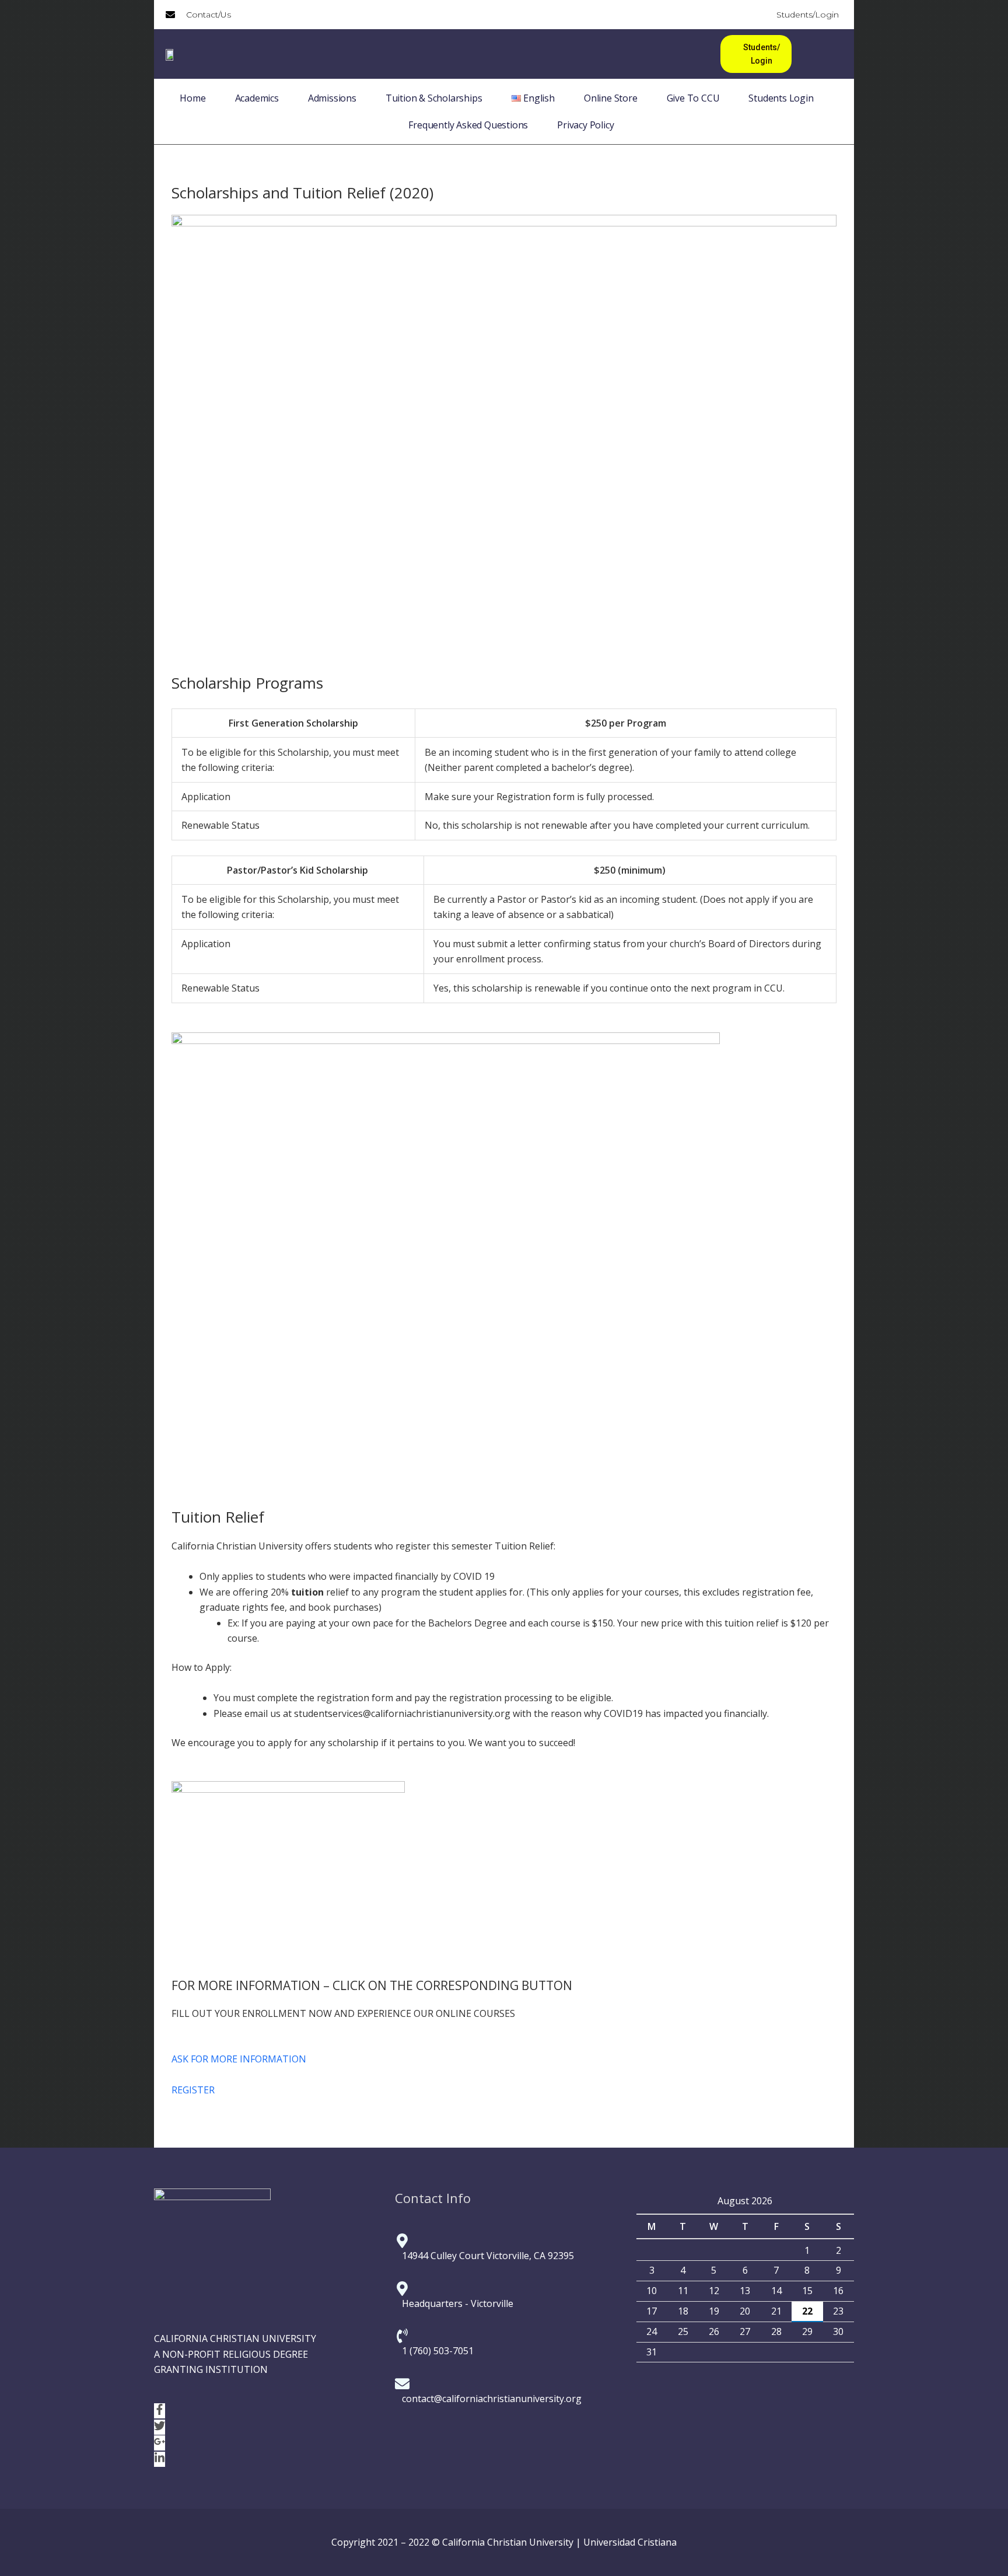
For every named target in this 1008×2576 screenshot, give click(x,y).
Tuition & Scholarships (434, 98)
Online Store (611, 98)
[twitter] (160, 2428)
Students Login (781, 98)
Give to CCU (693, 98)
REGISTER (193, 2090)
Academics (257, 98)
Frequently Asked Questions (468, 125)
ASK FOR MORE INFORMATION (239, 2059)
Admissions (332, 98)
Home (192, 98)
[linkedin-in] (160, 2460)
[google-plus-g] (160, 2444)
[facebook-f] (160, 2411)
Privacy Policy (585, 125)
